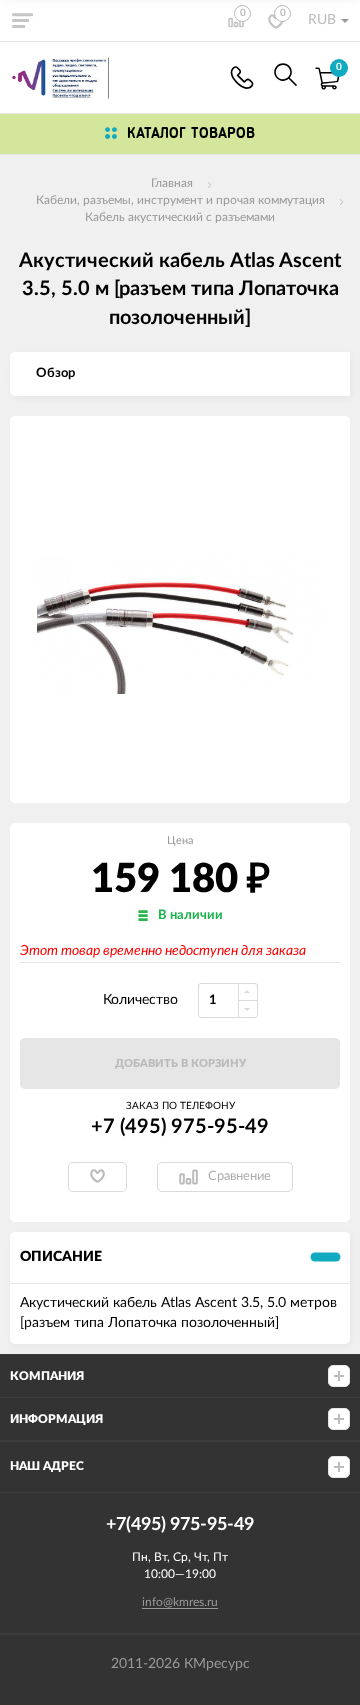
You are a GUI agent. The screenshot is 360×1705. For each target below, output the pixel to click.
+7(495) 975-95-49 (242, 77)
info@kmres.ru (180, 1602)
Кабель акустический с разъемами (180, 217)
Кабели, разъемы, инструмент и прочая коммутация (180, 200)
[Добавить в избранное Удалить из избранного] (97, 1177)
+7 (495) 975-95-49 (180, 1127)
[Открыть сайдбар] (22, 20)
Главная (172, 183)
